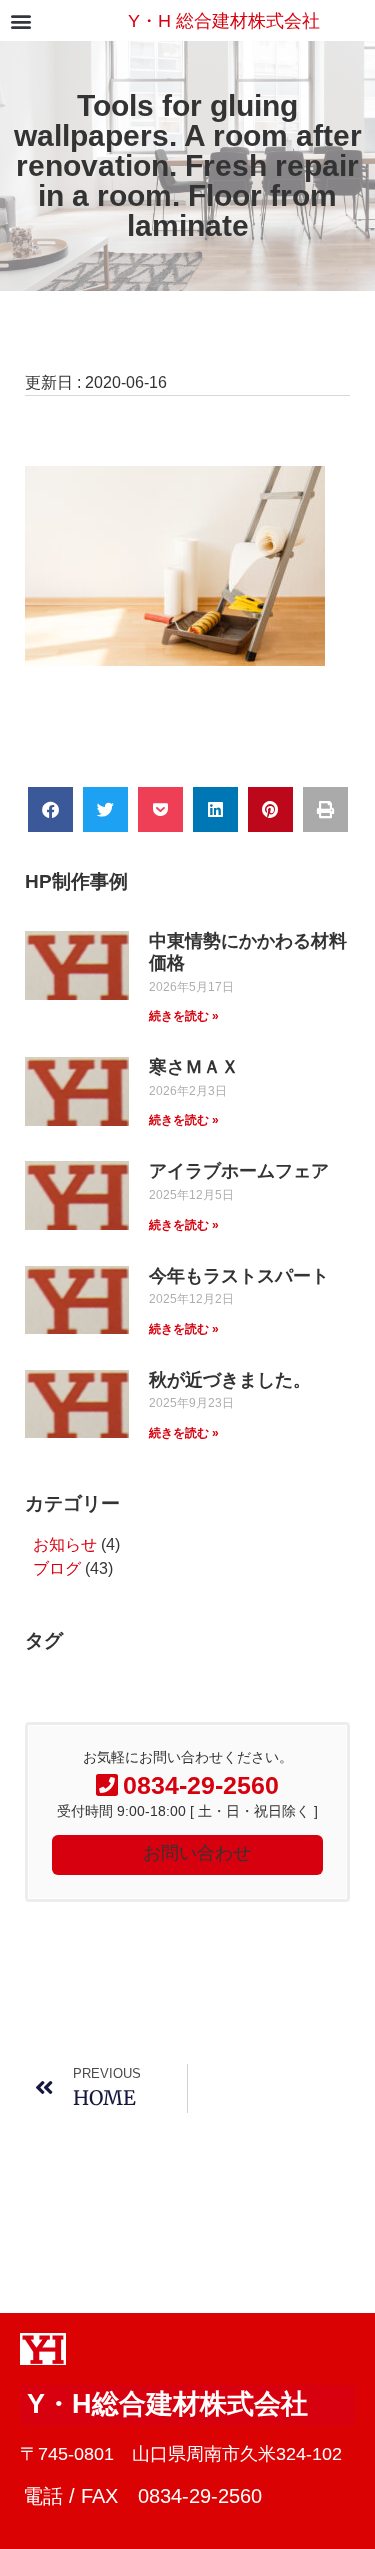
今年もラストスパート (239, 1276)
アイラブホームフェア (239, 1171)
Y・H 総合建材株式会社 (224, 21)
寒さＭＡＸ (194, 1067)
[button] (20, 20)
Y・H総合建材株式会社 (167, 2404)
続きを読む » (184, 1016)
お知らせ (65, 1544)
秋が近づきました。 (230, 1380)
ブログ (57, 1568)
